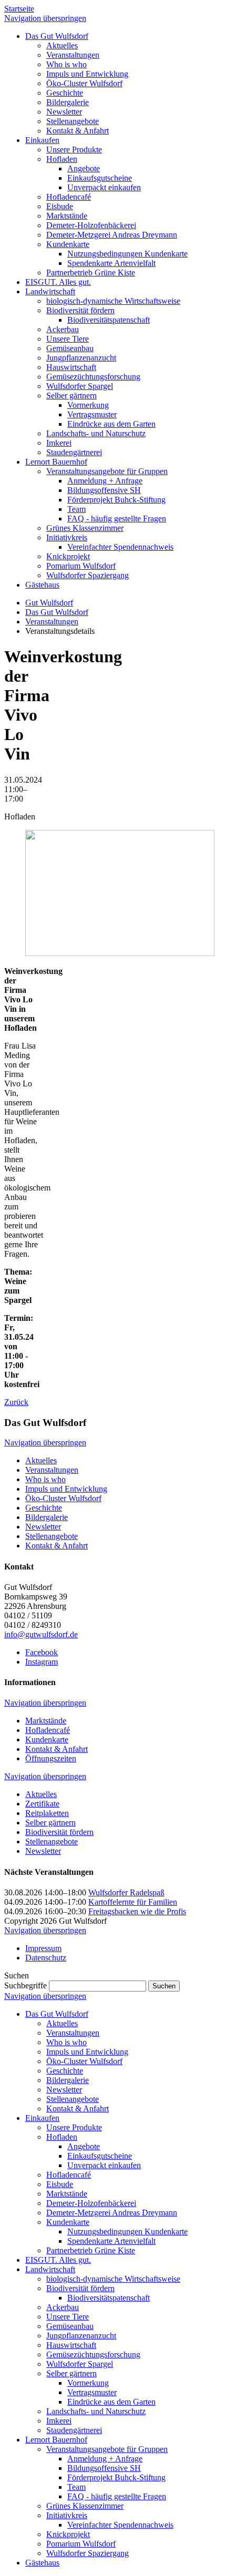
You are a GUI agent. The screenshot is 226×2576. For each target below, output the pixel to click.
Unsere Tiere (68, 2317)
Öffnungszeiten (51, 1758)
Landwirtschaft (50, 2269)
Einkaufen (42, 2118)
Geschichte (44, 1508)
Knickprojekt (68, 2534)
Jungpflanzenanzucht (81, 2336)
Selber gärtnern (50, 1823)
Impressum (43, 1948)
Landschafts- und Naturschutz (96, 2411)
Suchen (164, 1986)
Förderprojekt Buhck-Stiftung (116, 2477)
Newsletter (43, 1527)
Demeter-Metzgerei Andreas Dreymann (112, 2213)
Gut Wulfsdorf (49, 603)
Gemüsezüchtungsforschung (93, 2354)
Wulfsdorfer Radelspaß (126, 1892)
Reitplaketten (47, 1813)
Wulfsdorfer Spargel (80, 2364)
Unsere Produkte (74, 2127)
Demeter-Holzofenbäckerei (91, 2203)
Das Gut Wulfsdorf (57, 612)
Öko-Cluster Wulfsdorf (63, 1498)
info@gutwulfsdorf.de (41, 1634)
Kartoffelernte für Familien (133, 1902)
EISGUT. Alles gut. (58, 2260)
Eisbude (60, 2184)
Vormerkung (88, 2383)
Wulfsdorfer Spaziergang (88, 2553)
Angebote (84, 2146)
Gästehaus (42, 2563)
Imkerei (59, 2421)
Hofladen (62, 2137)
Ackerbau (63, 2307)
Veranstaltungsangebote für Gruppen (107, 2449)
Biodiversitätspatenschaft (109, 2298)
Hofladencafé (48, 1730)
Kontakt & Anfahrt (56, 1546)
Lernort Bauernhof (56, 2440)
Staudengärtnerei (74, 2430)
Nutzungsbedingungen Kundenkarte (127, 2231)
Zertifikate (42, 1804)
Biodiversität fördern (59, 1832)
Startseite (19, 9)
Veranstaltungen (52, 622)
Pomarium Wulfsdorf (81, 2544)
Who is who (45, 1479)
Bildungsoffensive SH (104, 2468)
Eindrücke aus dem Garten (111, 2402)
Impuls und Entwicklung (66, 1489)
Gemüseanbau (70, 2326)
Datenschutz (46, 1958)
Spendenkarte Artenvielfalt (111, 2241)
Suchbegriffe (25, 1985)
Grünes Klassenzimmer (85, 2506)
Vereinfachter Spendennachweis (120, 2525)
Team (76, 2487)
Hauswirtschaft (71, 2345)
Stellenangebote (52, 1536)
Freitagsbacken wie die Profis (137, 1911)
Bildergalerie (47, 1517)
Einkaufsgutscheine (100, 2156)
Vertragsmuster (92, 2392)
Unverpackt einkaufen (104, 2165)
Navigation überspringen (45, 18)
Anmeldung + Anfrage (105, 2459)
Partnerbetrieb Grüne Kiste (91, 2250)
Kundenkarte (47, 1739)
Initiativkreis (67, 2515)
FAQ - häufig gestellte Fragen (117, 2496)
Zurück (16, 1402)
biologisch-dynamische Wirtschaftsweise (113, 2279)
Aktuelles (41, 1460)
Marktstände (46, 1721)
